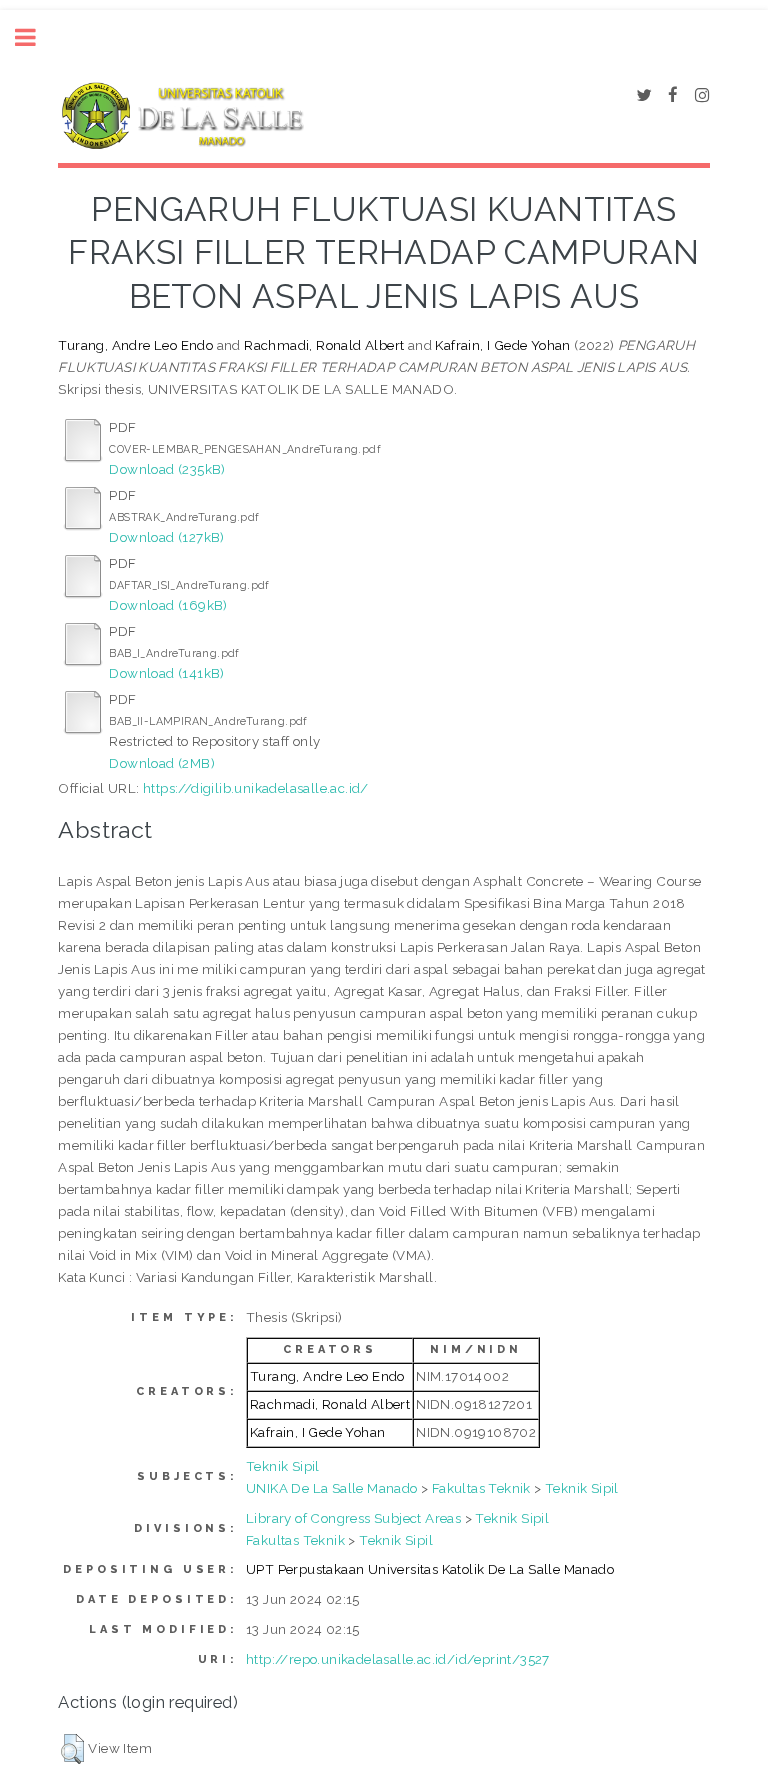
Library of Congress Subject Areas (353, 1518)
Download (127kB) (166, 537)
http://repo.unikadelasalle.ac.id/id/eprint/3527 (398, 1659)
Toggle (36, 37)
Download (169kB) (168, 605)
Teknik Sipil (283, 1466)
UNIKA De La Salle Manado (332, 1488)
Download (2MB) (162, 763)
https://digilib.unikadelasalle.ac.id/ (256, 788)
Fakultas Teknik (481, 1488)
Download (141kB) (166, 673)
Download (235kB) (167, 469)
